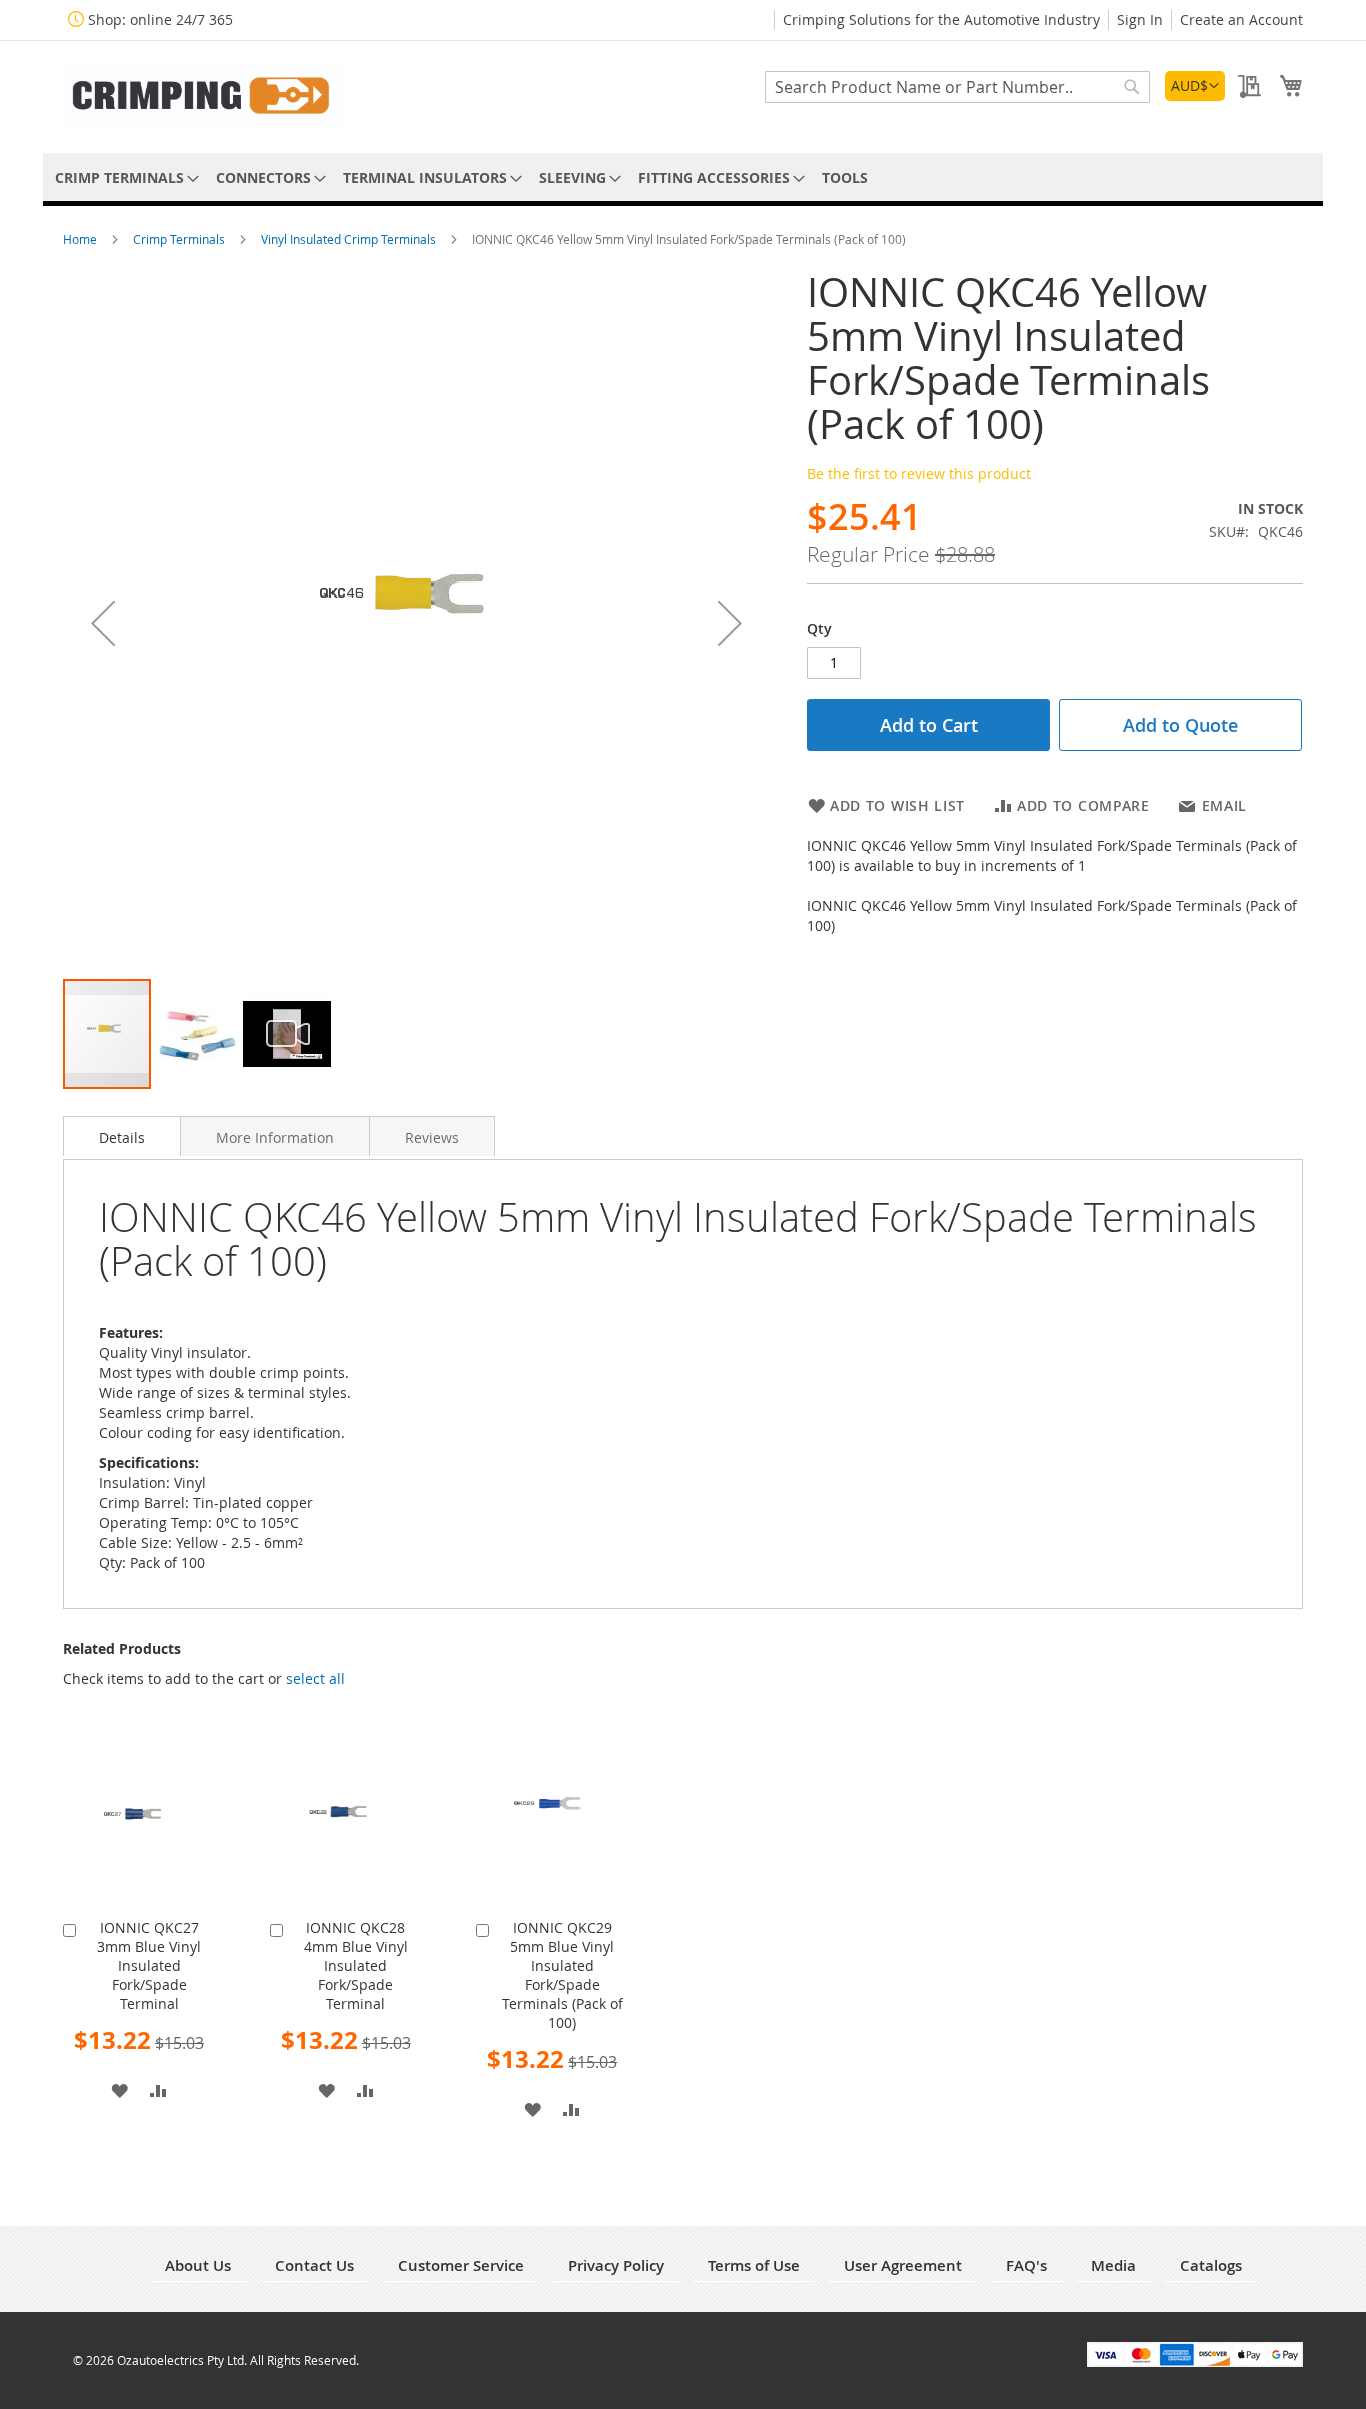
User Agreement (903, 2265)
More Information (275, 1137)
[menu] (683, 177)
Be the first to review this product (919, 473)
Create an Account (1241, 19)
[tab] (122, 1136)
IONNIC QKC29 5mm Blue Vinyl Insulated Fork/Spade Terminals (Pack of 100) (562, 1975)
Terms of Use (754, 2265)
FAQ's (1026, 2265)
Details (122, 1137)
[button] (1195, 86)
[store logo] (203, 95)
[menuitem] (123, 177)
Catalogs (1211, 2265)
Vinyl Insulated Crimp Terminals (350, 239)
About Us (198, 2265)
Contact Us (314, 2265)
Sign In (1140, 19)
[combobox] (957, 87)
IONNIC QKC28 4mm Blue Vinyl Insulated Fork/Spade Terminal (356, 1965)
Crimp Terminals (180, 239)
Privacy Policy (616, 2265)
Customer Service (461, 2265)
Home (81, 239)
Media (1113, 2265)
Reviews (432, 1137)
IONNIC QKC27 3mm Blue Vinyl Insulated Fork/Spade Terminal (149, 1965)
